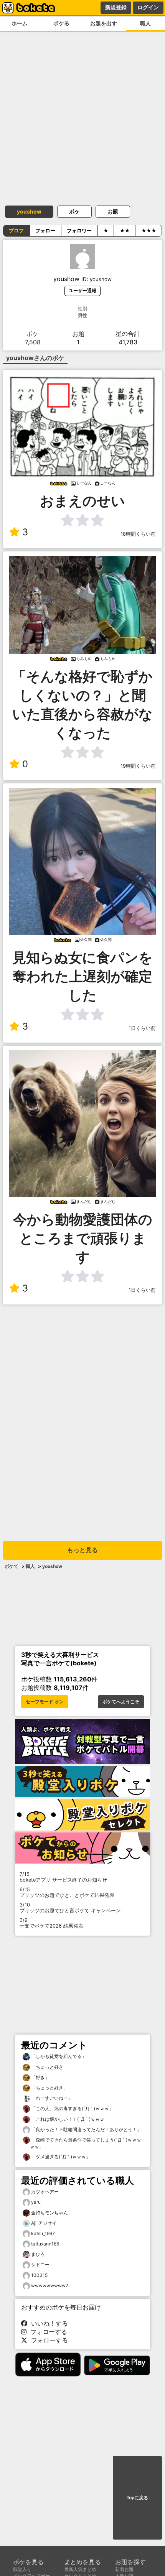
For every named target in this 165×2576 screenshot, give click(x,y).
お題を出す (104, 23)
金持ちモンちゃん (49, 2213)
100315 (39, 2275)
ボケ (74, 211)
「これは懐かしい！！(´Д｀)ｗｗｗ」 (69, 2119)
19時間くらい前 (138, 766)
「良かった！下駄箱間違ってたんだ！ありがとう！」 (86, 2129)
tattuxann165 (45, 2244)
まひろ (38, 2254)
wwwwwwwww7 (50, 2286)
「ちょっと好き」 (49, 2067)
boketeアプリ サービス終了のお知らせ (63, 1877)
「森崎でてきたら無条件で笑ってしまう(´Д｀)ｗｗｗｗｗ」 (86, 2143)
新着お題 (124, 2569)
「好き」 (40, 2077)
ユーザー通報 (82, 290)
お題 (113, 211)
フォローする (47, 2332)
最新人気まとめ (80, 2569)
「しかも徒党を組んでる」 (58, 2056)
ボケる (61, 23)
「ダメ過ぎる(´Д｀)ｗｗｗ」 (60, 2157)
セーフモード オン (45, 1702)
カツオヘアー (45, 2192)
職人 (30, 1566)
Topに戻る (137, 2498)
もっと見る (82, 1550)
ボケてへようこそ (121, 1702)
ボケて (12, 1566)
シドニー (40, 2264)
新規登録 (116, 7)
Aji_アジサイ (44, 2223)
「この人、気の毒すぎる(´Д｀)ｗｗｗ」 (72, 2108)
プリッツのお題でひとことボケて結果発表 (67, 1892)
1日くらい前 (142, 1028)
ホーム (20, 23)
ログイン (148, 7)
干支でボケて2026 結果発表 (51, 1923)
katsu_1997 (43, 2233)
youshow (29, 211)
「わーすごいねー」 (51, 2098)
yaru (36, 2202)
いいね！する (48, 2323)
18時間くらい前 (138, 534)
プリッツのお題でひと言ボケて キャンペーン (70, 1908)
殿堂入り (22, 2569)
